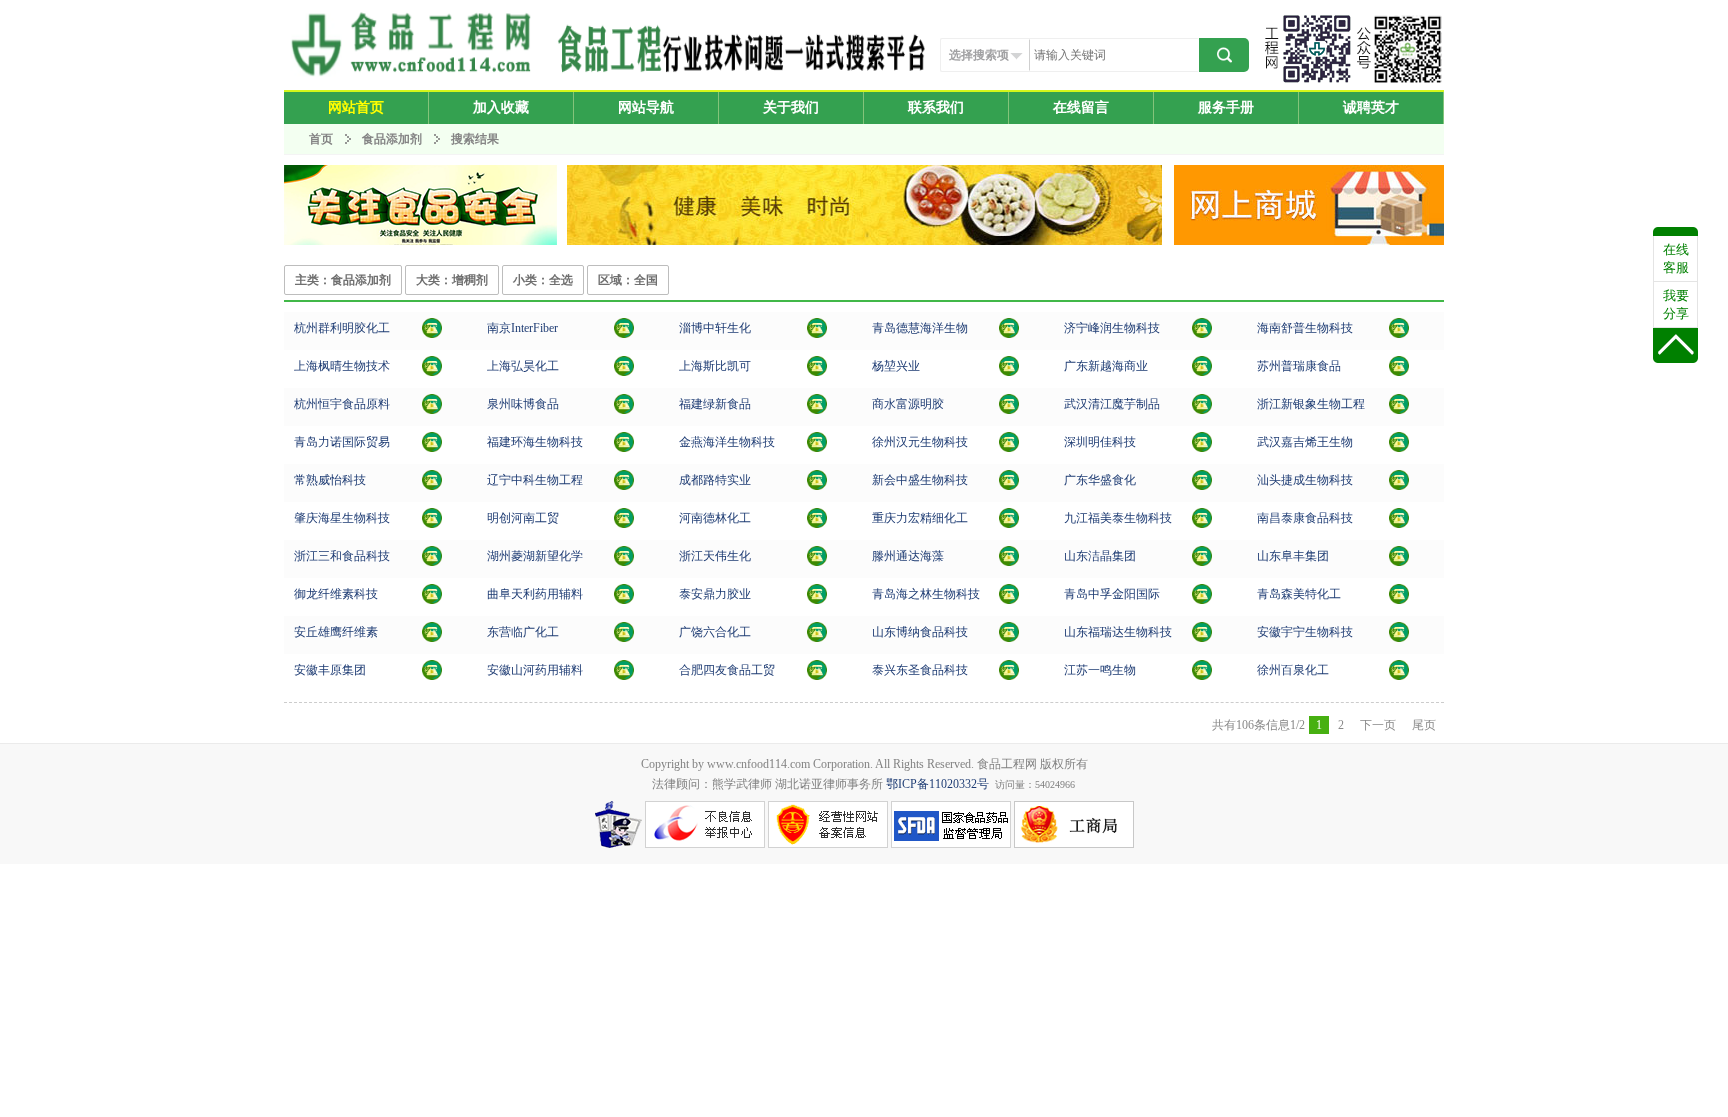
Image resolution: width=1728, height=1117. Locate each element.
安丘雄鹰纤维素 (336, 632)
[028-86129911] (817, 486)
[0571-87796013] (432, 334)
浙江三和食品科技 (342, 556)
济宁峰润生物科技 (1112, 328)
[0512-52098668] (432, 486)
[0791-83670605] (1399, 524)
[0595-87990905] (817, 448)
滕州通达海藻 (908, 556)
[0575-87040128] (817, 562)
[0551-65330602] (817, 676)
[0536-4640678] (432, 638)
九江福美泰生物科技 (1118, 518)
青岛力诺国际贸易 (342, 442)
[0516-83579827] (1399, 676)
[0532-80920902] (1202, 600)
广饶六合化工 (715, 632)
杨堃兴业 (896, 366)
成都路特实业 (715, 480)
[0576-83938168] (1399, 410)
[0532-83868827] (432, 448)
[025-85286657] (624, 334)
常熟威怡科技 (330, 480)
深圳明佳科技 (1100, 442)
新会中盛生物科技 (920, 480)
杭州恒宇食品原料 (342, 404)
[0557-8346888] (1399, 638)
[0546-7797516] (817, 638)
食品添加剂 (392, 139)
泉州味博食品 (523, 404)
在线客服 (1676, 258)
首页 (321, 139)
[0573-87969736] (432, 562)
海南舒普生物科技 (1305, 328)
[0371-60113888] (624, 524)
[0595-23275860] (624, 410)
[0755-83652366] (1202, 448)
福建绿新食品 (715, 404)
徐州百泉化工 (1293, 670)
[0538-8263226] (817, 600)
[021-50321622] (624, 372)
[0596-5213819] (817, 410)
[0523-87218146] (1009, 676)
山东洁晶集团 (1100, 556)
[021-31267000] (432, 372)
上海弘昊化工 (523, 366)
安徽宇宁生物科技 (1305, 632)
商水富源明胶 (908, 404)
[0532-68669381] (1399, 562)
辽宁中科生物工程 (535, 480)
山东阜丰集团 (1293, 556)
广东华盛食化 (1100, 480)
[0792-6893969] (1202, 524)
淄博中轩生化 (715, 328)
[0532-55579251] (1399, 600)
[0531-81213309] (1202, 638)
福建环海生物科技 (535, 442)
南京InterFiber (522, 328)
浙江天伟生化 (715, 556)
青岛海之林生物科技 (926, 594)
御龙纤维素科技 (336, 594)
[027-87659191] (1399, 448)
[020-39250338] (432, 524)
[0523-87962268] (1202, 676)
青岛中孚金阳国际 (1112, 594)
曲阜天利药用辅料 (535, 594)
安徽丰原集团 (330, 670)
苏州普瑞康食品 (1299, 366)
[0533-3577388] (1009, 638)
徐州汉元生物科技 (920, 442)
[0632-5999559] (1009, 562)
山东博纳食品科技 (920, 632)
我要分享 (1676, 304)
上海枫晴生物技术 (342, 366)
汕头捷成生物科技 (1305, 480)
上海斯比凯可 (715, 366)
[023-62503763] (1009, 524)
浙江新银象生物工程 (1311, 404)
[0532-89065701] (1009, 600)
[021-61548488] (817, 372)
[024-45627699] (624, 486)
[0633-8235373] (1202, 562)
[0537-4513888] (624, 600)
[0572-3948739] (624, 562)
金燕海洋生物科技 (727, 442)
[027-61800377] (1202, 410)
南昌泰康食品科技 (1305, 518)
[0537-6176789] (1202, 334)
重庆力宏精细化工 (920, 518)
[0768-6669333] (1202, 486)
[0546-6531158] (624, 638)
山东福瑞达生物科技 (1118, 632)
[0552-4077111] (432, 676)
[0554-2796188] (624, 676)
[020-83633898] (1202, 372)
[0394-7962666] (1009, 410)
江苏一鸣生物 (1100, 670)
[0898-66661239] (1399, 334)
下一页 (1378, 725)
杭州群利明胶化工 (342, 328)
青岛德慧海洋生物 (920, 328)
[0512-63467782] (1399, 372)
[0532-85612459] (1009, 334)
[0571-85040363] (432, 410)
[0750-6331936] (1009, 486)
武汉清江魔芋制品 (1112, 404)
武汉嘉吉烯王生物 (1305, 442)
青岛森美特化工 (1299, 594)
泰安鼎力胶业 (715, 594)
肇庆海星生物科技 (342, 518)
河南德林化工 (715, 518)
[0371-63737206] (817, 524)
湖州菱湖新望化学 (535, 556)
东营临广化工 (523, 632)
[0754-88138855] (1399, 486)
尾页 (1424, 725)
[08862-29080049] (1009, 372)
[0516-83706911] (1009, 448)
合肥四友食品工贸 (727, 670)
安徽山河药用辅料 (535, 670)
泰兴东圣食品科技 (920, 670)
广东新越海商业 (1106, 366)
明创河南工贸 (523, 518)
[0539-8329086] (432, 600)
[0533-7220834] (817, 334)
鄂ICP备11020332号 (937, 784)
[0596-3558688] (624, 448)
